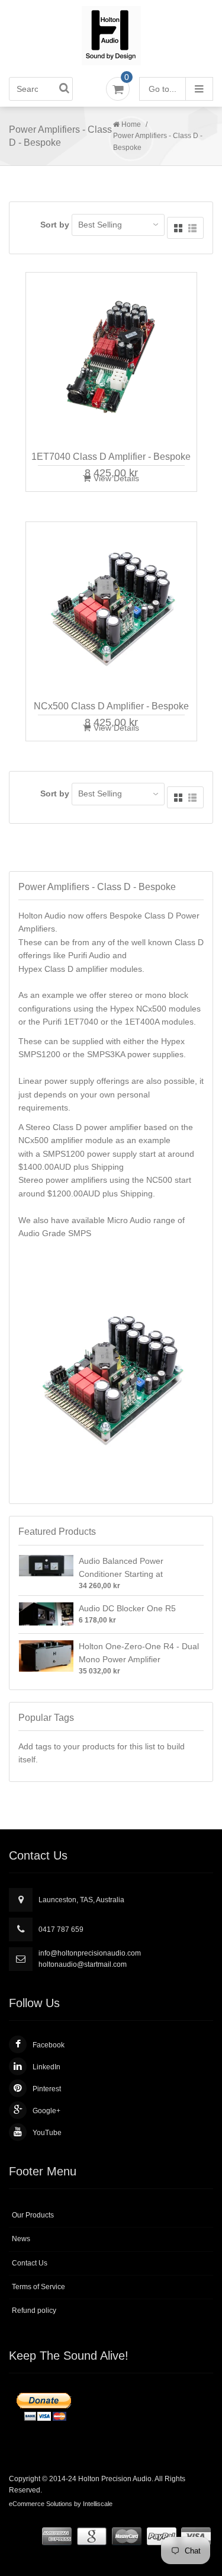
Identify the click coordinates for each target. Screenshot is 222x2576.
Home (131, 124)
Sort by (55, 225)
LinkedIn (46, 2067)
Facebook (49, 2045)
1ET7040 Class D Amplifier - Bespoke (111, 457)
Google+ (46, 2111)
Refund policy (34, 2311)
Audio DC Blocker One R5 (127, 1608)
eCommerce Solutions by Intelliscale (61, 2504)
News (21, 2239)
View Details (116, 478)
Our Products (33, 2215)
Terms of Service (38, 2287)
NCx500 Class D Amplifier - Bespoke (111, 706)
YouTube (47, 2133)
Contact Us (30, 2263)
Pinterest (47, 2089)
